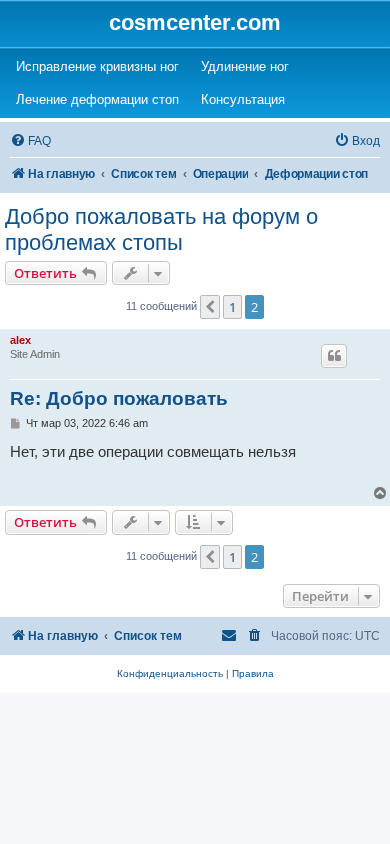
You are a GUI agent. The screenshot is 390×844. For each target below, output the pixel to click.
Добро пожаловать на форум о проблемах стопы (161, 229)
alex (20, 340)
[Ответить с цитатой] (334, 356)
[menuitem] (30, 141)
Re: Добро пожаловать (119, 398)
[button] (210, 307)
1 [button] (232, 307)
